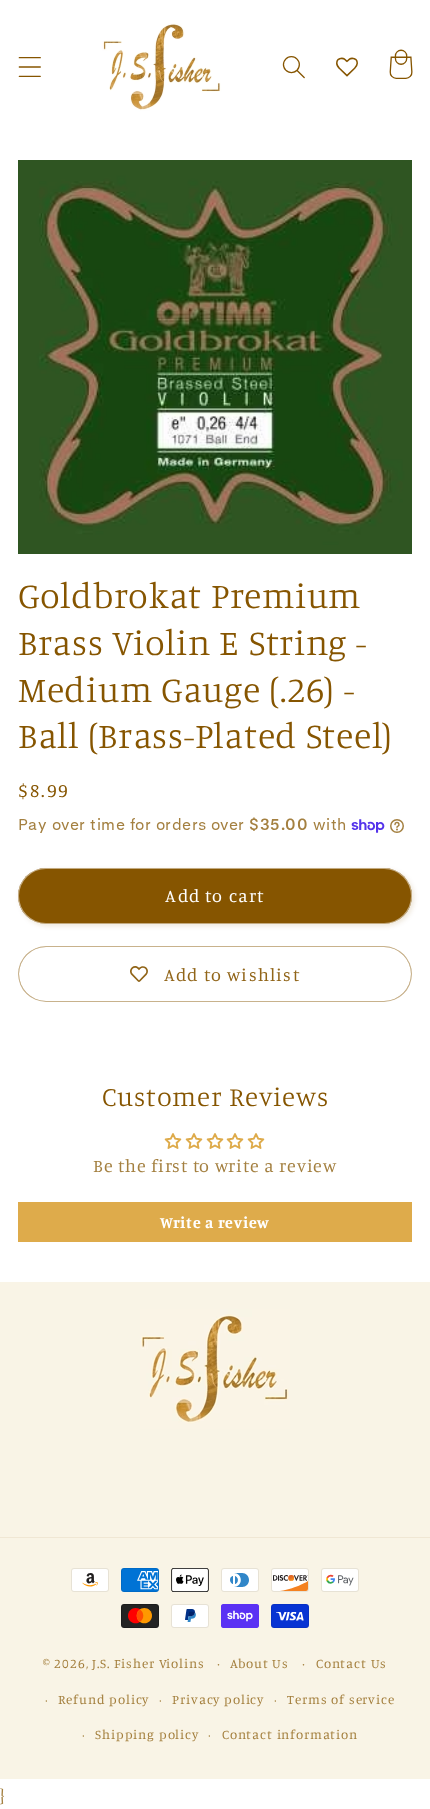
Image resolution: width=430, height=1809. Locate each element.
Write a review (215, 1222)
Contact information (290, 1734)
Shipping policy (147, 1734)
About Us (259, 1663)
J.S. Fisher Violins (148, 1663)
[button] (30, 67)
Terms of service (340, 1699)
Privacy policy (218, 1699)
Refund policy (103, 1699)
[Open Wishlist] (347, 67)
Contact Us (351, 1663)
